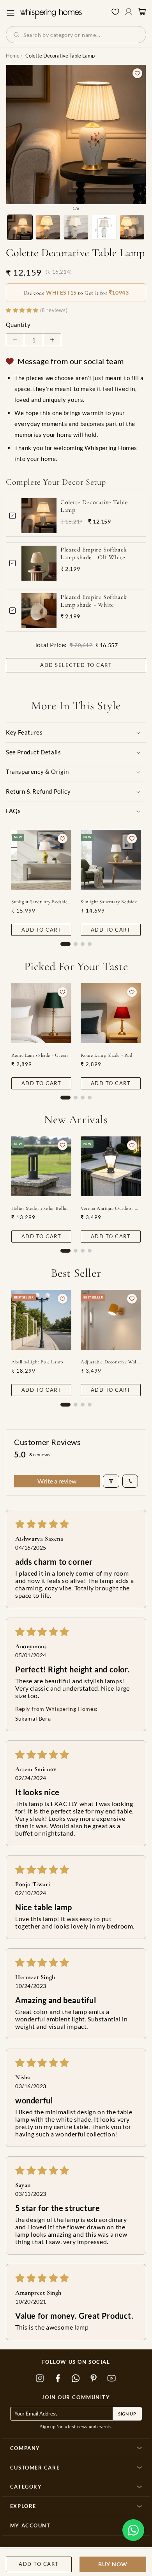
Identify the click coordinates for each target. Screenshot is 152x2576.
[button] (133, 2530)
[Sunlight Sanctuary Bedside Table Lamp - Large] (41, 860)
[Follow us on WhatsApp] (76, 2379)
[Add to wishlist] (137, 73)
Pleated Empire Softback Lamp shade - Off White (94, 554)
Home (13, 56)
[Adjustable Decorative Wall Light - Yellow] (111, 1320)
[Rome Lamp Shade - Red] (111, 1013)
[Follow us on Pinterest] (94, 2379)
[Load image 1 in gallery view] (20, 227)
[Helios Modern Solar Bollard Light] (41, 1166)
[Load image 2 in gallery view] (48, 227)
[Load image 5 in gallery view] (132, 227)
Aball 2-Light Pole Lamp (37, 1362)
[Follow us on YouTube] (112, 2379)
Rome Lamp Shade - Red (107, 1055)
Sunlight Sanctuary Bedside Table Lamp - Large (41, 902)
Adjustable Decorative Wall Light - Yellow (111, 1362)
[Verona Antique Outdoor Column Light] (111, 1166)
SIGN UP (127, 2414)
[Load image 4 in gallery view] (104, 227)
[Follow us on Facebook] (58, 2379)
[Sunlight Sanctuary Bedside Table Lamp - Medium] (111, 860)
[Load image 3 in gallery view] (76, 227)
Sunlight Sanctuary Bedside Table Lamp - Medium (111, 902)
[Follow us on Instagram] (40, 2379)
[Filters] (111, 1481)
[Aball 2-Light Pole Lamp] (41, 1320)
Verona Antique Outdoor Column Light (111, 1208)
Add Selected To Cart (76, 665)
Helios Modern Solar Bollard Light (41, 1208)
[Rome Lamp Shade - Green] (41, 1013)
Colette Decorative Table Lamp (94, 506)
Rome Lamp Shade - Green (40, 1055)
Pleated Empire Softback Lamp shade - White (94, 601)
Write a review (57, 1481)
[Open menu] (11, 13)
